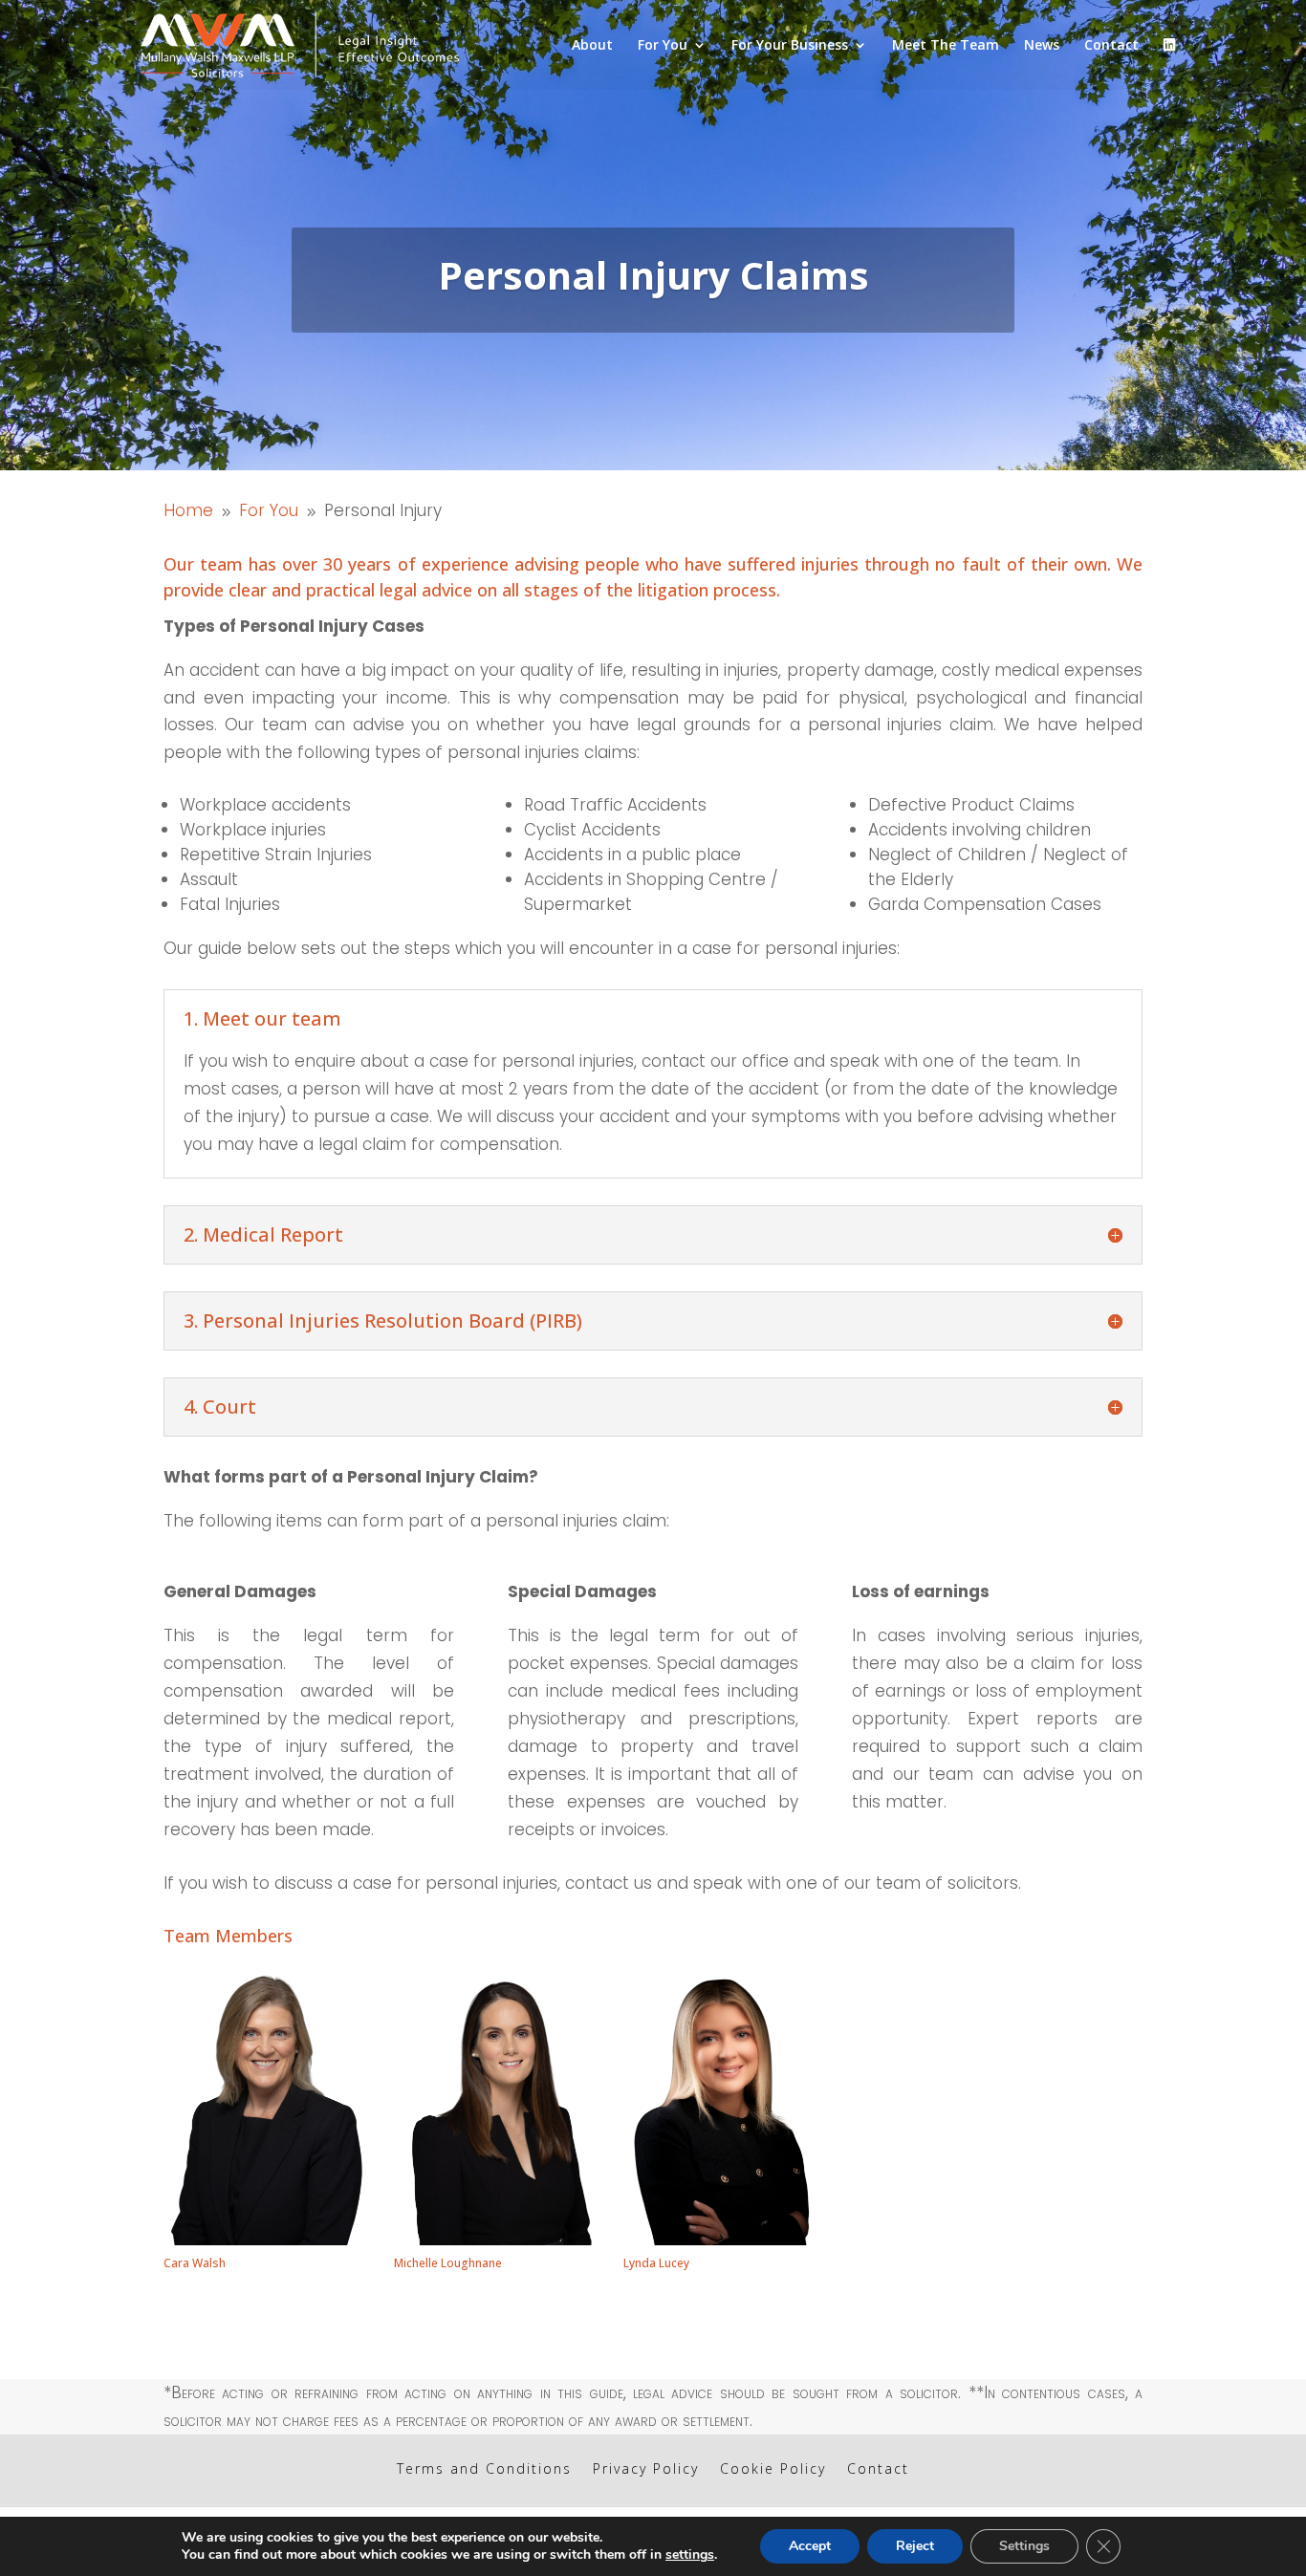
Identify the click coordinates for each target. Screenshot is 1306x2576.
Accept (810, 2546)
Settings (1024, 2546)
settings (690, 2555)
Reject (915, 2546)
